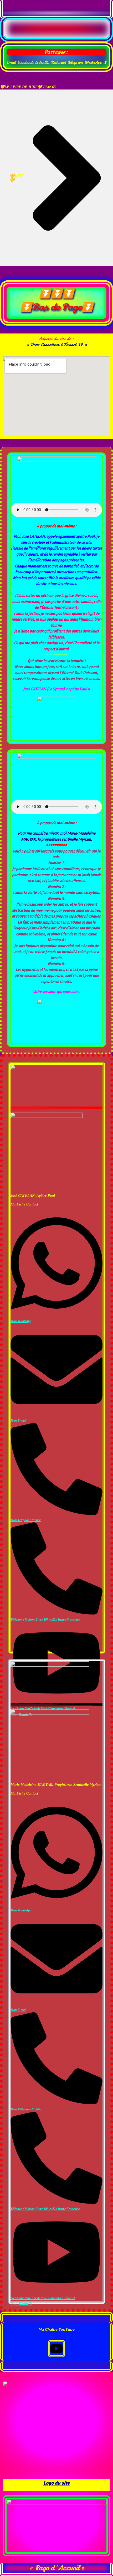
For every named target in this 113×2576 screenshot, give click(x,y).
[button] (11, 62)
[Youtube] (56, 2349)
